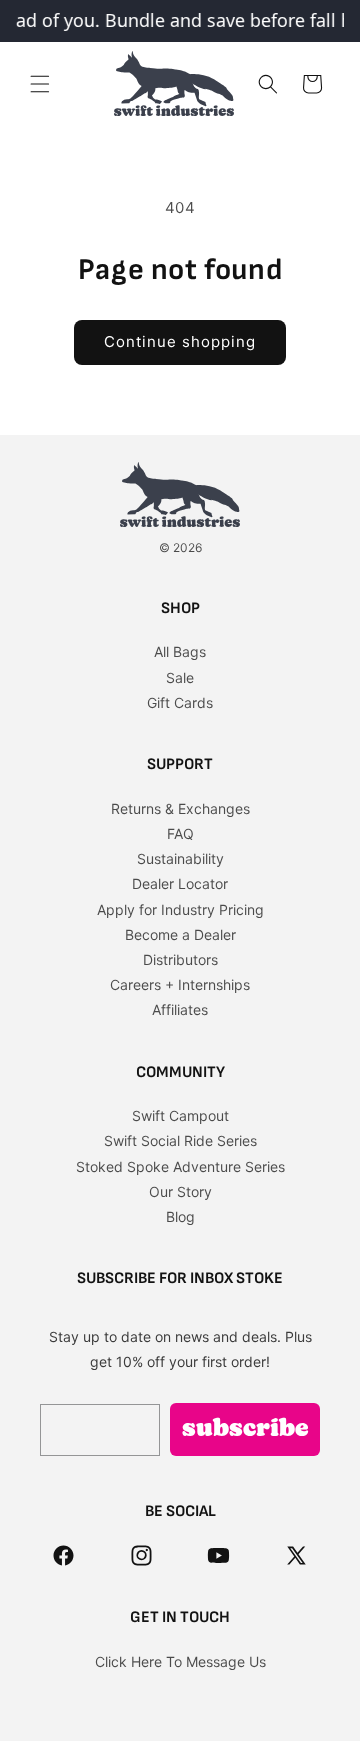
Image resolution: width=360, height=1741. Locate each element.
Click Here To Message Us (180, 1661)
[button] (40, 84)
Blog (180, 1216)
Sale (180, 677)
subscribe (245, 1430)
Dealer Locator (180, 883)
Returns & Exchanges (180, 808)
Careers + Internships (180, 984)
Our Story (180, 1191)
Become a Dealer (180, 934)
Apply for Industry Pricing (180, 909)
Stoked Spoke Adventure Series (180, 1166)
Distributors (180, 959)
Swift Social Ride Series (180, 1140)
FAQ (180, 833)
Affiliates (180, 1009)
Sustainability (180, 858)
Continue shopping (180, 341)
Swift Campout (180, 1115)
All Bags (180, 651)
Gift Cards (180, 702)
